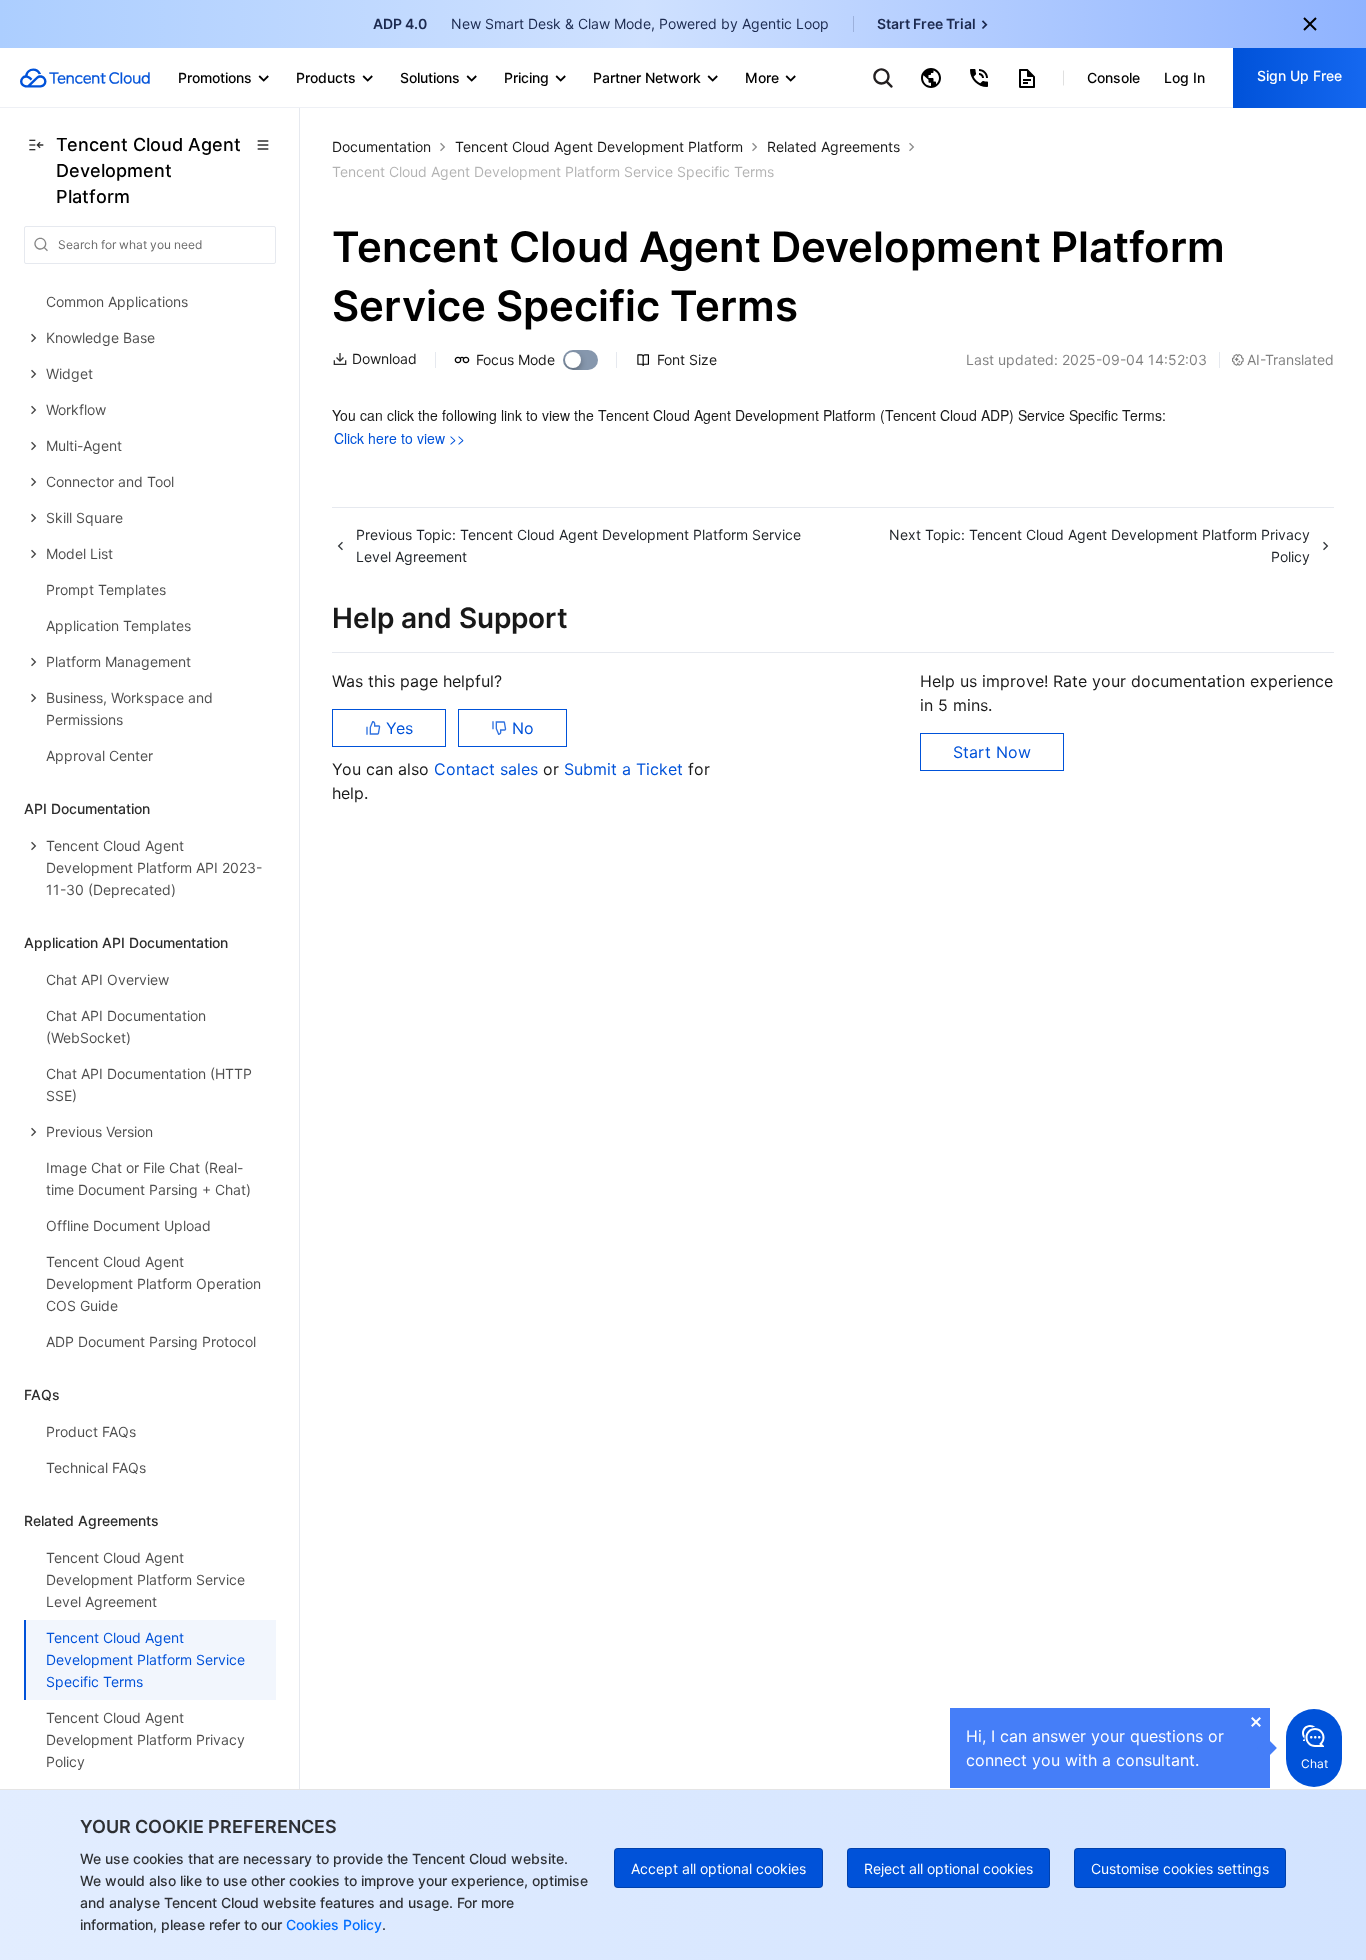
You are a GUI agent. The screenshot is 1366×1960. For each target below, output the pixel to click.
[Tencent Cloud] (85, 78)
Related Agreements (833, 146)
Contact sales (488, 769)
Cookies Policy (332, 1924)
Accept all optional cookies (718, 1868)
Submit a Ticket (626, 769)
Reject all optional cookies (948, 1868)
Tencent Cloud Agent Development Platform (599, 146)
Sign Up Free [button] (1299, 75)
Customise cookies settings (1180, 1868)
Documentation (381, 146)
